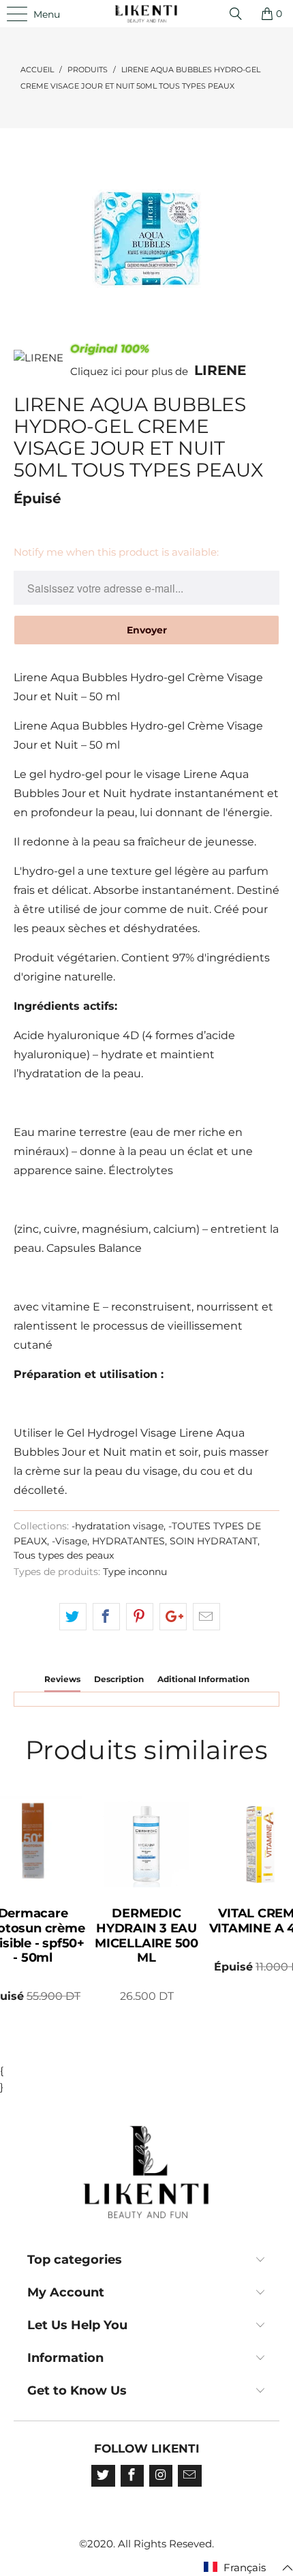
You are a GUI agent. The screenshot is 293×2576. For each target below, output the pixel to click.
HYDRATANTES (128, 1541)
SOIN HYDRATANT (214, 1541)
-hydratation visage (118, 1526)
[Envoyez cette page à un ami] (206, 1617)
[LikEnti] (147, 14)
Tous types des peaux (64, 1555)
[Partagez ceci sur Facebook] (106, 1617)
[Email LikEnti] (189, 2476)
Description (119, 1679)
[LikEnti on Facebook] (132, 2476)
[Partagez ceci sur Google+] (173, 1617)
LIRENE (220, 370)
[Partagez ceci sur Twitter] (73, 1617)
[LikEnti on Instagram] (161, 2476)
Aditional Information (203, 1679)
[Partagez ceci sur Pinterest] (140, 1617)
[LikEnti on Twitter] (103, 2476)
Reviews (62, 1679)
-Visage (70, 1541)
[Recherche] (241, 14)
